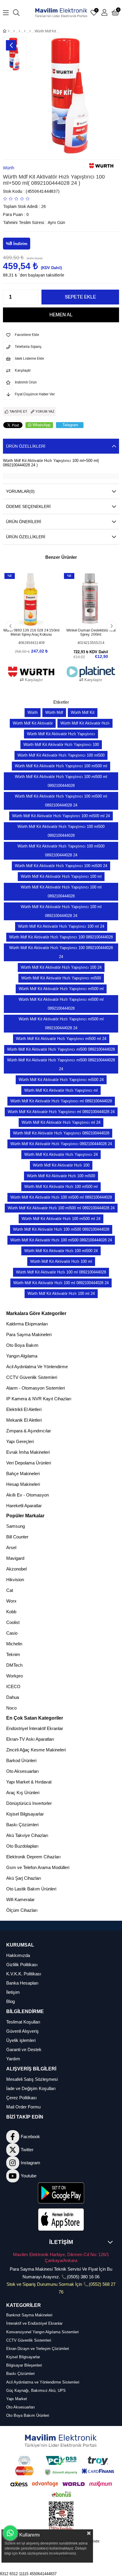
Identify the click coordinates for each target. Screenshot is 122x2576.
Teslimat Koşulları (23, 2022)
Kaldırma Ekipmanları (27, 1324)
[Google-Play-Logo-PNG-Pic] (61, 2193)
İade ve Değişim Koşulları (31, 2088)
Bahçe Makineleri (23, 1474)
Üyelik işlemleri (21, 2040)
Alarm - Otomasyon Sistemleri (36, 1388)
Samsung (16, 1526)
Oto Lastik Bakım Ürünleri (31, 1889)
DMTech (14, 1665)
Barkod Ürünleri (21, 1760)
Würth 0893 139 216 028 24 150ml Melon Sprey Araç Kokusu (31, 632)
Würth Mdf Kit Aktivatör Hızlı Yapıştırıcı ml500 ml (61, 989)
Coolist (13, 1622)
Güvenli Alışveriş (23, 2031)
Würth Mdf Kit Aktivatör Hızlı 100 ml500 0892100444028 (61, 1229)
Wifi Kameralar (20, 1899)
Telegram (70, 425)
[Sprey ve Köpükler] (30, 31)
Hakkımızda (18, 1955)
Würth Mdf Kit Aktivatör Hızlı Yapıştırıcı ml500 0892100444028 (61, 1049)
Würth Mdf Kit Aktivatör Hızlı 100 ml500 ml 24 (61, 1219)
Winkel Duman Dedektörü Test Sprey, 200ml (91, 632)
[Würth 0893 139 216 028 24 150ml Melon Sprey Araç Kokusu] (31, 599)
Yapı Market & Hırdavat (29, 1782)
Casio (12, 1633)
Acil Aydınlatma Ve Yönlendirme (37, 1367)
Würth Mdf (54, 712)
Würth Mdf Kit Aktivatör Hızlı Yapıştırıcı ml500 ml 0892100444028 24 (61, 1023)
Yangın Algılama (22, 1356)
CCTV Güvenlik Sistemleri (32, 1377)
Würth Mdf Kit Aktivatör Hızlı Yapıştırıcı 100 (61, 745)
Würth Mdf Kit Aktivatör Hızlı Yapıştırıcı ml (61, 1090)
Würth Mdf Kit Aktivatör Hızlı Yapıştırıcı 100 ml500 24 (61, 866)
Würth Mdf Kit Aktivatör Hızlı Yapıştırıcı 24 (61, 1154)
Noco (11, 1708)
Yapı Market (17, 2399)
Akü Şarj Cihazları (24, 1878)
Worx (11, 1601)
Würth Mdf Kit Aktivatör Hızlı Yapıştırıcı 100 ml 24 (61, 926)
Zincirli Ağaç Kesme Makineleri (36, 1750)
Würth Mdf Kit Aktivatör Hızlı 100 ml (61, 1261)
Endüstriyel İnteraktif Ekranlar (35, 1728)
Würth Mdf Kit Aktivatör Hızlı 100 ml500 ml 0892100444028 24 (61, 1208)
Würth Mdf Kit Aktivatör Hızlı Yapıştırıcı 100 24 (61, 967)
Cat (10, 1590)
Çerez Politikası (21, 2098)
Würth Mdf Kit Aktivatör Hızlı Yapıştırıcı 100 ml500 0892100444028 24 (61, 851)
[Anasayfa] (9, 31)
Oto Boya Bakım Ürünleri (28, 2415)
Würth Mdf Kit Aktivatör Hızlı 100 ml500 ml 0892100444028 (61, 1197)
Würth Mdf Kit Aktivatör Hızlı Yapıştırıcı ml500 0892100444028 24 (61, 1064)
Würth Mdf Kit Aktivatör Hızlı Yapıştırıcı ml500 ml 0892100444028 (61, 1004)
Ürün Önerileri (24, 522)
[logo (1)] (61, 2441)
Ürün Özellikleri (26, 446)
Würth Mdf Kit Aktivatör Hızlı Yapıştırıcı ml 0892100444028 (61, 1101)
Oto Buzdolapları (22, 1846)
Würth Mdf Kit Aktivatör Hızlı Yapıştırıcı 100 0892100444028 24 (61, 952)
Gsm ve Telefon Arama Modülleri (38, 1867)
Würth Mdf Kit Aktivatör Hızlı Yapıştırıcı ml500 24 (61, 1080)
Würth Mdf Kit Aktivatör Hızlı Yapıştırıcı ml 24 (61, 1122)
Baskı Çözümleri (22, 1825)
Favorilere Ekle (25, 616)
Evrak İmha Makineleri (28, 1452)
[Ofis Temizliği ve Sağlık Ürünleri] (25, 31)
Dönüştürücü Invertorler (29, 1803)
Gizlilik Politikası (22, 1965)
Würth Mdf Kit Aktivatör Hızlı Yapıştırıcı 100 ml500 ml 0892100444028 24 (61, 801)
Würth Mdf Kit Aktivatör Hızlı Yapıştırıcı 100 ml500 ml (61, 766)
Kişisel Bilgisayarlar (25, 1814)
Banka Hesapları (22, 1983)
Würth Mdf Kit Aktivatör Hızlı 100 (61, 1165)
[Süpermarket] (19, 31)
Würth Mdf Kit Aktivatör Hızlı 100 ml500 (61, 1176)
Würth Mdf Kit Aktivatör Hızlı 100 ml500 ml (61, 1187)
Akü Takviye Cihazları (27, 1835)
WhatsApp (41, 425)
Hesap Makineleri (23, 1484)
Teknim (13, 1654)
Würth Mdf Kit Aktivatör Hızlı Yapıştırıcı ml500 (61, 978)
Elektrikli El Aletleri (24, 1409)
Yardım (13, 2059)
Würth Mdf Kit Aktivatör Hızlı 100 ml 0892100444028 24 (61, 1283)
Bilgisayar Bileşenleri (24, 2365)
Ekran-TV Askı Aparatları (30, 1739)
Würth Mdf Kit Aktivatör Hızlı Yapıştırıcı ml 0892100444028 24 (61, 1112)
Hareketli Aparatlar (24, 1506)
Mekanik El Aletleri (24, 1420)
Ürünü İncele (38, 616)
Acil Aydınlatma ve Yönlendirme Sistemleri (43, 2382)
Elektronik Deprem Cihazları (33, 1857)
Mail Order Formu (23, 2107)
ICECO (13, 1686)
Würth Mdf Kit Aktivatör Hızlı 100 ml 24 (61, 1293)
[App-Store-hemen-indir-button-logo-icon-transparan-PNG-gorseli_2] (61, 2220)
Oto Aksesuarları (23, 1771)
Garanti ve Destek (24, 2049)
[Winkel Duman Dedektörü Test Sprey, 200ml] (91, 599)
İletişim (13, 1992)
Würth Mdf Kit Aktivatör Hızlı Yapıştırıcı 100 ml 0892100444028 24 (61, 911)
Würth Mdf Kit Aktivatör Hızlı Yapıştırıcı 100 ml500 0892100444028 (61, 831)
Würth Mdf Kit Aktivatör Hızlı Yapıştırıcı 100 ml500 (61, 755)
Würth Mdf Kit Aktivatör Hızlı (85, 723)
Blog (11, 2001)
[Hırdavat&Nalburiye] (14, 31)
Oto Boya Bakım (22, 1345)
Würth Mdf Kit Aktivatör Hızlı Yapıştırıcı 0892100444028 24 (61, 1144)
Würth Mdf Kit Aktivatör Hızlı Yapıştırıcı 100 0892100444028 (61, 937)
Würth (33, 712)
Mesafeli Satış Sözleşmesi (32, 2079)
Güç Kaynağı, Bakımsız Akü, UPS (36, 2390)
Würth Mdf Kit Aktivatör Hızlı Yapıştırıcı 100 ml (61, 876)
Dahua (13, 1697)
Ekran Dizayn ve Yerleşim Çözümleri (38, 2349)
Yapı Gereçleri (20, 1441)
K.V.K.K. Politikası (24, 1974)
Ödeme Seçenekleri (28, 506)
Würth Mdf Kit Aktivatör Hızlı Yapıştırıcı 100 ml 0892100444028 (61, 892)
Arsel (11, 1547)
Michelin (14, 1644)
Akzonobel (16, 1569)
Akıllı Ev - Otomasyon (28, 1495)
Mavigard (15, 1558)
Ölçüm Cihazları (22, 1910)
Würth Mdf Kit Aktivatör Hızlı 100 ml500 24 (61, 1251)
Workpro (15, 1676)
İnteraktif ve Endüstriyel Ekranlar (34, 2323)
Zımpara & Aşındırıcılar (29, 1431)
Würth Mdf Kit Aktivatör (33, 723)
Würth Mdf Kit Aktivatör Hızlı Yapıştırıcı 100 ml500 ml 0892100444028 (61, 781)
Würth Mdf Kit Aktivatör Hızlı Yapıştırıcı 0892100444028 (61, 1133)
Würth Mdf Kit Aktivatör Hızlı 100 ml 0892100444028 (61, 1272)
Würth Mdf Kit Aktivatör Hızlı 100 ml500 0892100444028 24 (61, 1240)
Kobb (11, 1612)
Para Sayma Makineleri (29, 1334)
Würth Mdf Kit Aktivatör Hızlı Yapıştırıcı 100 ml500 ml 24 (61, 816)
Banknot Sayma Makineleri (29, 2315)
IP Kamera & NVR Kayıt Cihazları (39, 1399)
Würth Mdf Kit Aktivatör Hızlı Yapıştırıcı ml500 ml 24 (61, 1039)
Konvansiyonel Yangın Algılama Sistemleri (42, 2332)
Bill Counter (17, 1537)
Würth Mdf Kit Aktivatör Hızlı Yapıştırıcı (61, 734)
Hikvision (15, 1580)
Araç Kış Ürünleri (23, 1793)
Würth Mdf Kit (83, 712)
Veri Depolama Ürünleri (29, 1463)
